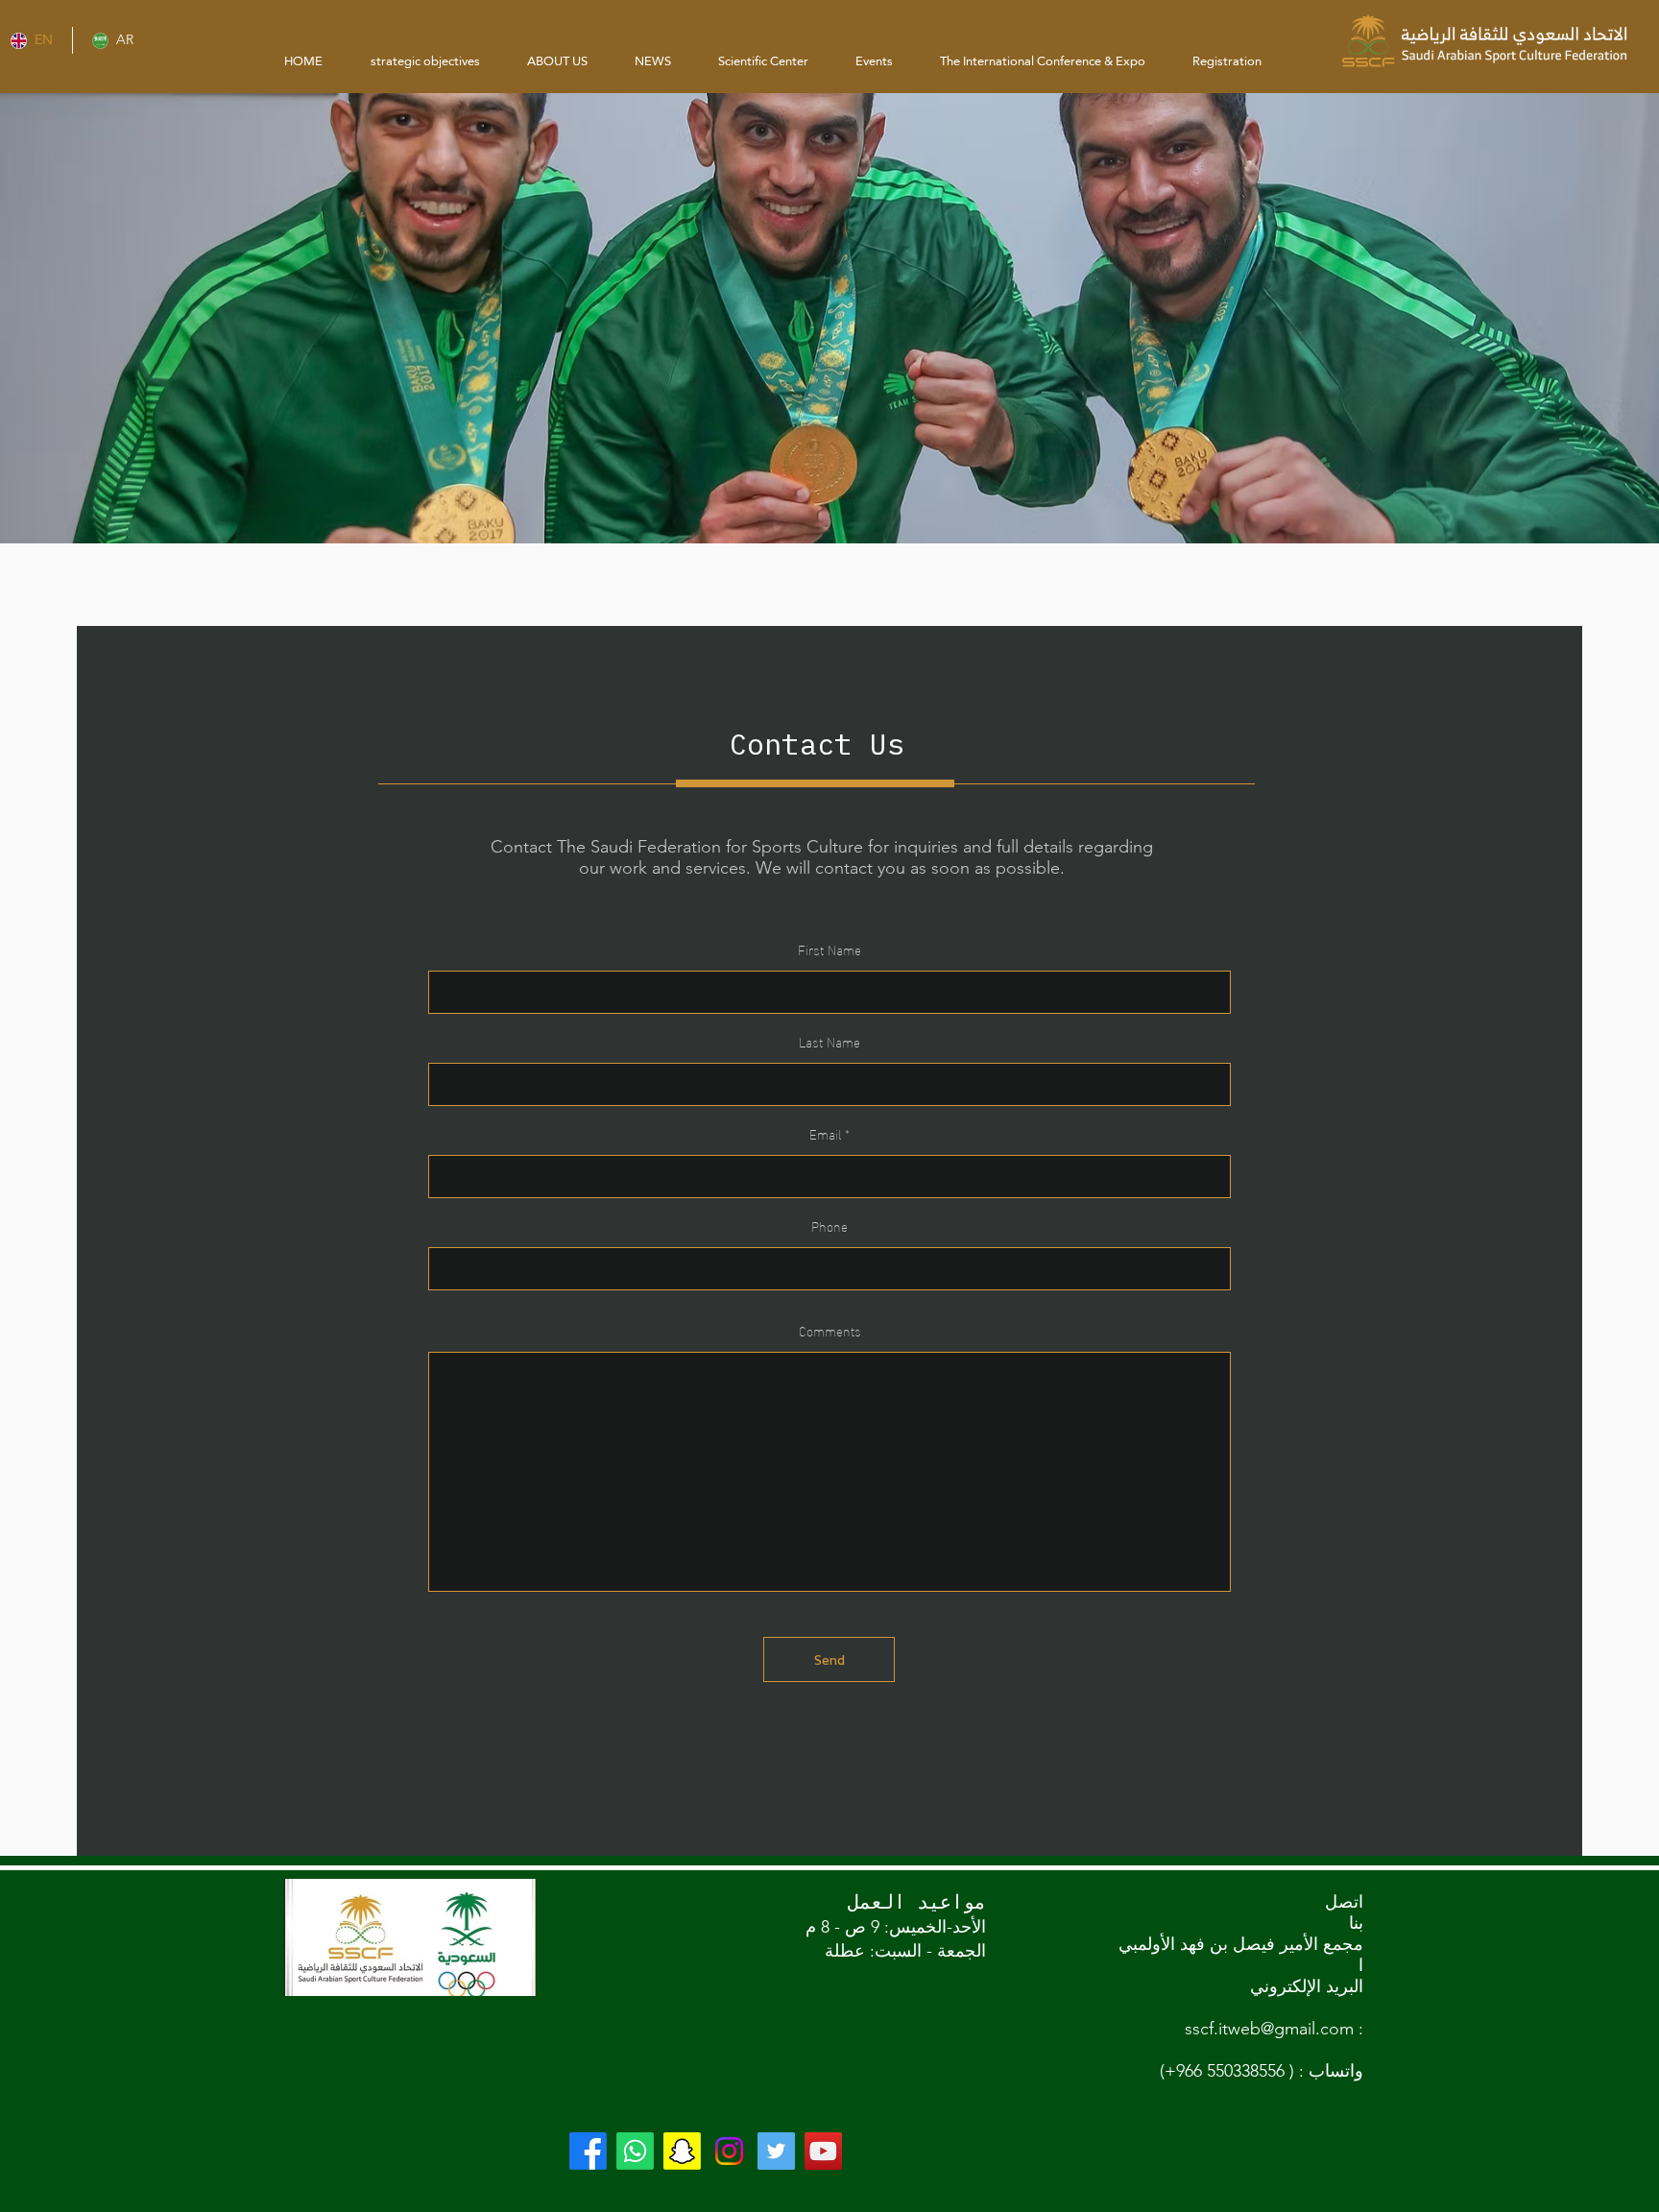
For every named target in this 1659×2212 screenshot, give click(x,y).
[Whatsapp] (635, 2151)
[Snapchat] (682, 2151)
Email (825, 1134)
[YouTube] (823, 2151)
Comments (830, 1331)
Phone (829, 1226)
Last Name (829, 1042)
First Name (829, 950)
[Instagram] (729, 2151)
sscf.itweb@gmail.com (1269, 2029)
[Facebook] (588, 2151)
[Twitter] (776, 2151)
